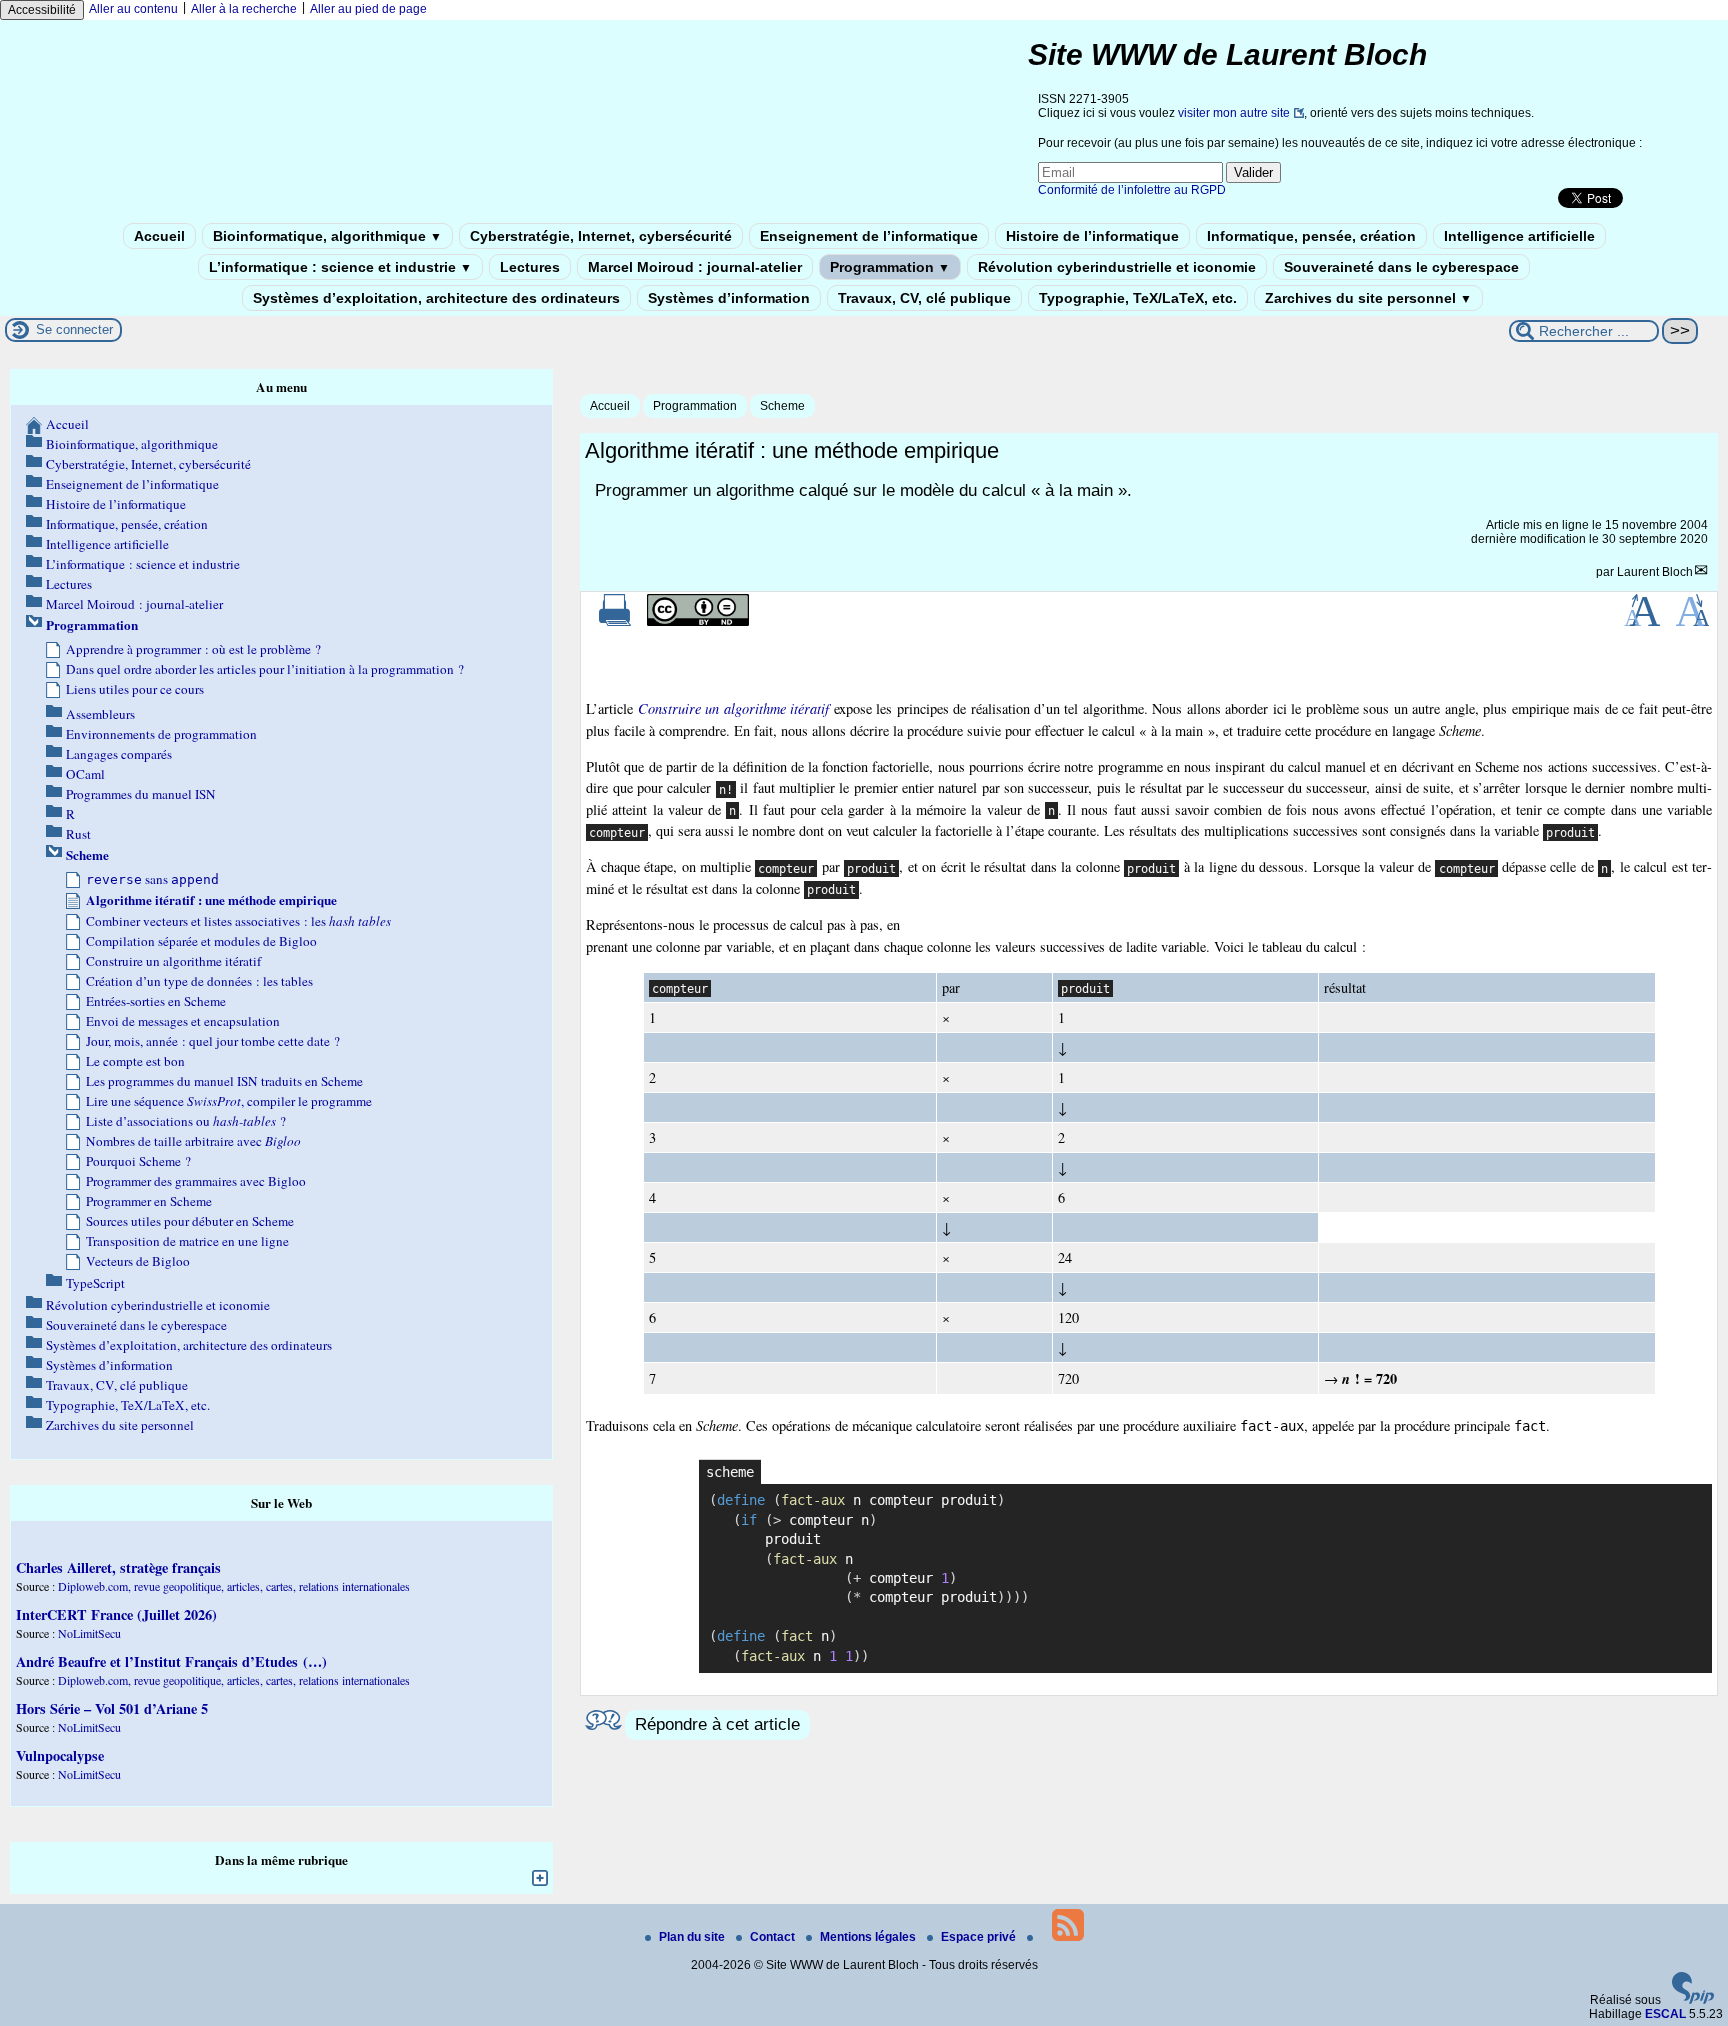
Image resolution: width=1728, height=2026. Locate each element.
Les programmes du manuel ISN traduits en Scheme (224, 1081)
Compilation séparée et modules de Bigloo (201, 941)
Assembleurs (100, 714)
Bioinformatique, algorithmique (327, 236)
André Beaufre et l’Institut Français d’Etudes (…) (171, 1661)
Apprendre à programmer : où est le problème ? (193, 649)
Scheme (782, 406)
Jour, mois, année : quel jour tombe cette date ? (213, 1041)
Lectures (530, 267)
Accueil (159, 236)
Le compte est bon (135, 1061)
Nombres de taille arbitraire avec (193, 1141)
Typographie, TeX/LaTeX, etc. (1138, 298)
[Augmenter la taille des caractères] (1642, 622)
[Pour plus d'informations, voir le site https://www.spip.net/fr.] (1693, 2000)
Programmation (890, 267)
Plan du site (693, 1937)
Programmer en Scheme (149, 1201)
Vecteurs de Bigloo (138, 1261)
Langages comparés (119, 754)
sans (152, 879)
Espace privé (980, 1937)
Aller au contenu (133, 9)
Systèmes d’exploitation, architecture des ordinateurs (436, 298)
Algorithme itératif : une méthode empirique (211, 900)
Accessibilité (42, 10)
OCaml (85, 774)
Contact (774, 1937)
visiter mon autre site (1234, 113)
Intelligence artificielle (1519, 236)
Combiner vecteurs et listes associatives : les (238, 921)
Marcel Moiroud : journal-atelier (695, 267)
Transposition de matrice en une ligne (187, 1241)
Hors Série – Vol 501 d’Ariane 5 (112, 1708)
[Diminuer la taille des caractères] (1692, 622)
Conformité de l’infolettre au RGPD (1132, 190)
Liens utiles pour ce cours (135, 689)
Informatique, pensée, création (1311, 236)
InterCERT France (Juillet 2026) (116, 1614)
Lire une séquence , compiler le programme (229, 1101)
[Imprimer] (615, 622)
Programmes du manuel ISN (141, 794)
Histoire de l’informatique (1092, 236)
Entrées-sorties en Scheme (156, 1001)
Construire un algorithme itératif (173, 961)
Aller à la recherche (244, 9)
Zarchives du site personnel (1368, 298)
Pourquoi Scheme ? (138, 1161)
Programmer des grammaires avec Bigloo (196, 1181)
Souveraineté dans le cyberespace (1401, 267)
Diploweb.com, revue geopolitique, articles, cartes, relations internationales (234, 1586)
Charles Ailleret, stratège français (118, 1567)
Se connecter (74, 329)
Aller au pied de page (368, 9)
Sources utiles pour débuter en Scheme (190, 1221)
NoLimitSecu (89, 1633)
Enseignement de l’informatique (869, 236)
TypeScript (95, 1283)
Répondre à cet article (717, 1724)
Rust (78, 834)
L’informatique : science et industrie (340, 267)
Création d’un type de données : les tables (199, 981)
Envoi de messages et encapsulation (183, 1021)
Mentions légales (869, 1937)
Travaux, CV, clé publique (924, 298)
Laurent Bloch (1655, 572)
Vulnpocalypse (60, 1755)
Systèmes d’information (729, 298)
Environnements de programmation (161, 734)
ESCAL (1665, 2014)
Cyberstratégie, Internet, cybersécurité (601, 236)
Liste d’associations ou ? (186, 1121)
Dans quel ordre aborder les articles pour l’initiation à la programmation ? (265, 669)
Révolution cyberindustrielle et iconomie (1117, 267)
